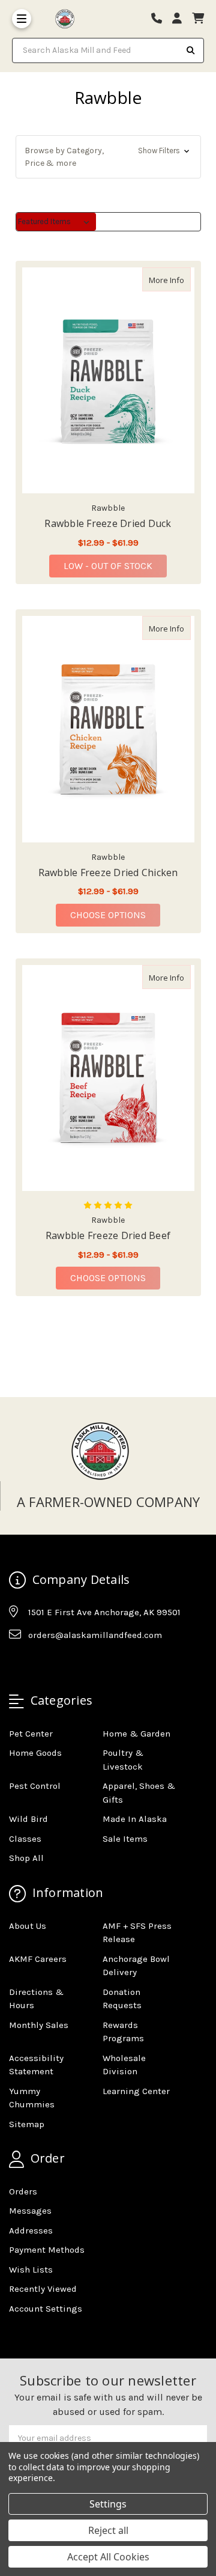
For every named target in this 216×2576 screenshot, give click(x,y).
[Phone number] (161, 19)
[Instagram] (41, 1664)
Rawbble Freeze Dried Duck (108, 523)
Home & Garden (136, 1734)
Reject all (108, 2530)
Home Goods (35, 1753)
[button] (108, 157)
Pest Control (35, 1786)
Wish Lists (31, 2270)
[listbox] (56, 222)
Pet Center (31, 1734)
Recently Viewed (43, 2289)
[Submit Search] (191, 50)
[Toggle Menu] (22, 19)
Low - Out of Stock (108, 566)
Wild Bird (28, 1819)
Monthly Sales (39, 2025)
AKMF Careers (38, 1959)
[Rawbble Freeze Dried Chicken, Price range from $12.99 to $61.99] (108, 729)
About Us (28, 1926)
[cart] (198, 19)
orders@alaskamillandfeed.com (95, 1635)
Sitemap (27, 2124)
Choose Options (115, 915)
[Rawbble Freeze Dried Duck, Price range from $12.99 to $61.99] (108, 380)
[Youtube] (64, 1664)
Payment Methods (47, 2250)
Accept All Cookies (108, 2557)
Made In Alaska (135, 1819)
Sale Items (125, 1839)
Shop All (26, 1858)
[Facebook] (17, 1664)
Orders (23, 2191)
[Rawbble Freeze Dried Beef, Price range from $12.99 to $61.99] (108, 1078)
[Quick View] (178, 279)
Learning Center (136, 2091)
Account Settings (46, 2309)
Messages (30, 2211)
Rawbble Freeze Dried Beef (108, 1235)
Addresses (31, 2230)
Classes (25, 1839)
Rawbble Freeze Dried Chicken (108, 872)
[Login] (181, 19)
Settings (108, 2504)
